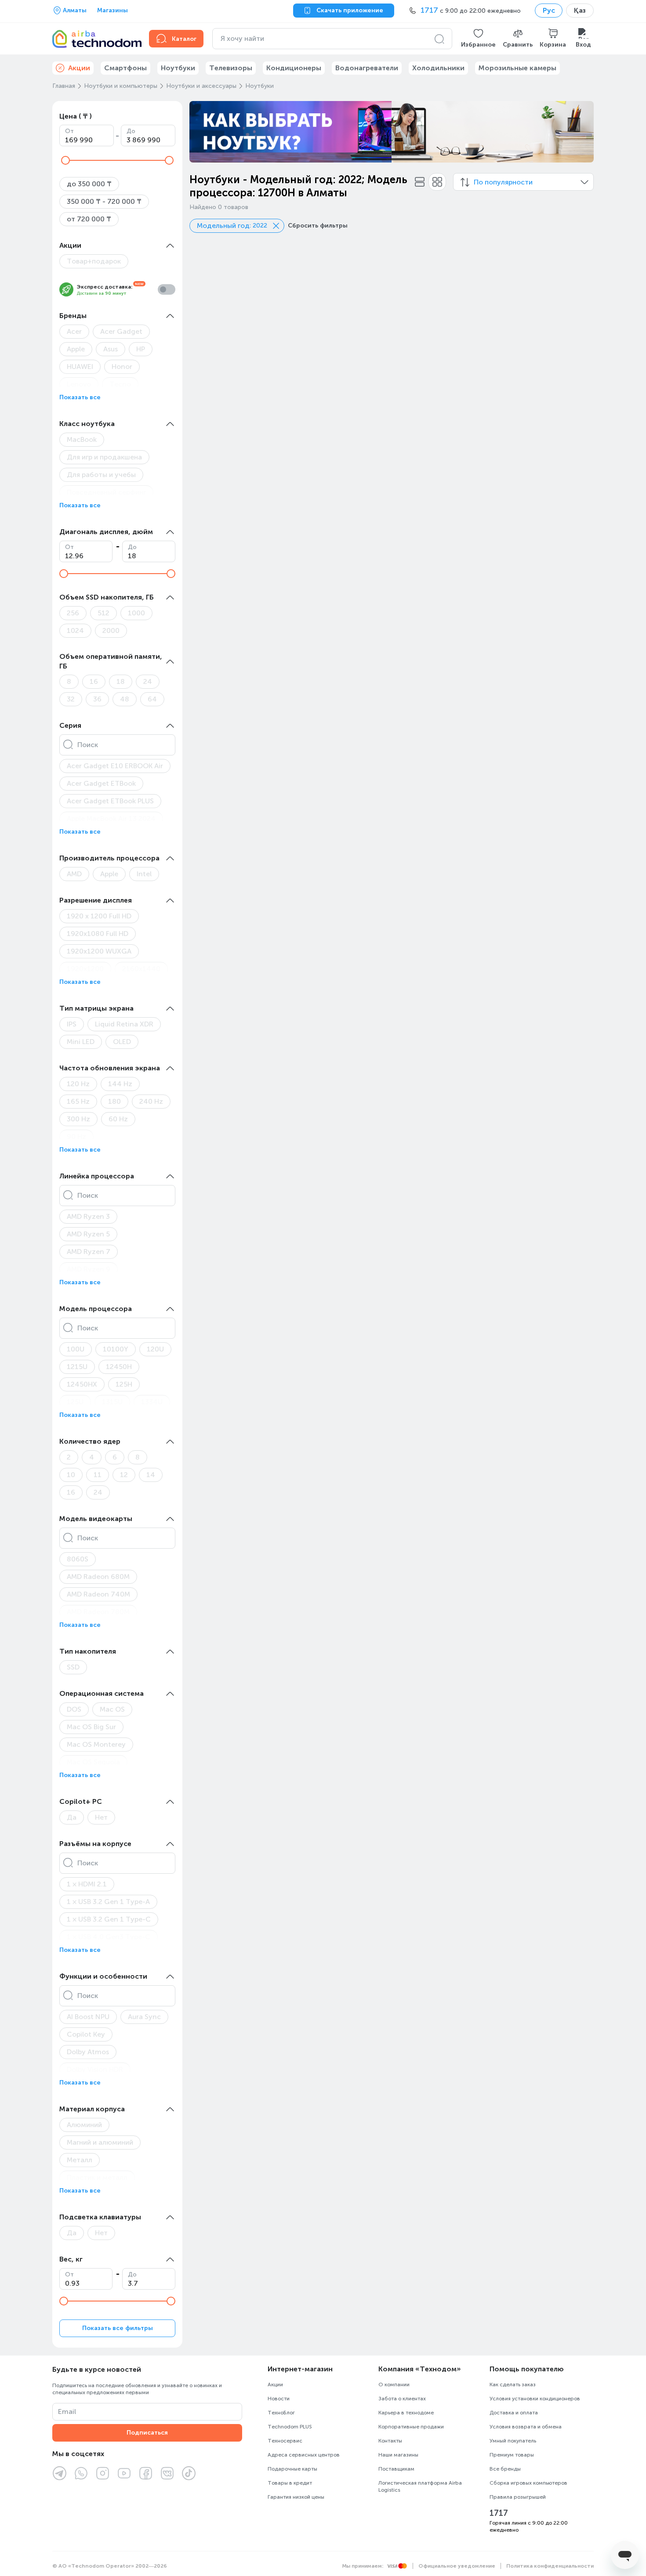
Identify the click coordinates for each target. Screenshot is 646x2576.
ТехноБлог (281, 2413)
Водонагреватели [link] (367, 68)
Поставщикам (396, 2469)
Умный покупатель (513, 2441)
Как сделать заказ (513, 2385)
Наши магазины (398, 2455)
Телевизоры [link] (231, 68)
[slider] (65, 160)
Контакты (390, 2441)
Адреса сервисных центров (304, 2455)
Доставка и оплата (514, 2413)
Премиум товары (512, 2455)
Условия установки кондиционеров (535, 2399)
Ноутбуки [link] (178, 68)
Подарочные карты (292, 2469)
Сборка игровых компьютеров (528, 2483)
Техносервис (285, 2441)
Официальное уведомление (457, 2566)
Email (67, 2412)
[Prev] (202, 132)
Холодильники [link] (438, 68)
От (69, 131)
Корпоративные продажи (411, 2427)
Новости (279, 2399)
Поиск (88, 745)
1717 (499, 2513)
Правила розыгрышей (518, 2497)
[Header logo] (95, 39)
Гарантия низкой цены (296, 2497)
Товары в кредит (290, 2483)
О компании (394, 2385)
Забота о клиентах (402, 2399)
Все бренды (505, 2469)
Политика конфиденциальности (550, 2566)
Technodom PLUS (290, 2427)
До (131, 131)
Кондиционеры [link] (294, 68)
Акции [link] (79, 68)
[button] (478, 39)
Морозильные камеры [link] (517, 68)
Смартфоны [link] (125, 68)
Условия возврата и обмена (526, 2427)
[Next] (581, 132)
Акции (275, 2385)
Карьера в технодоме (406, 2413)
